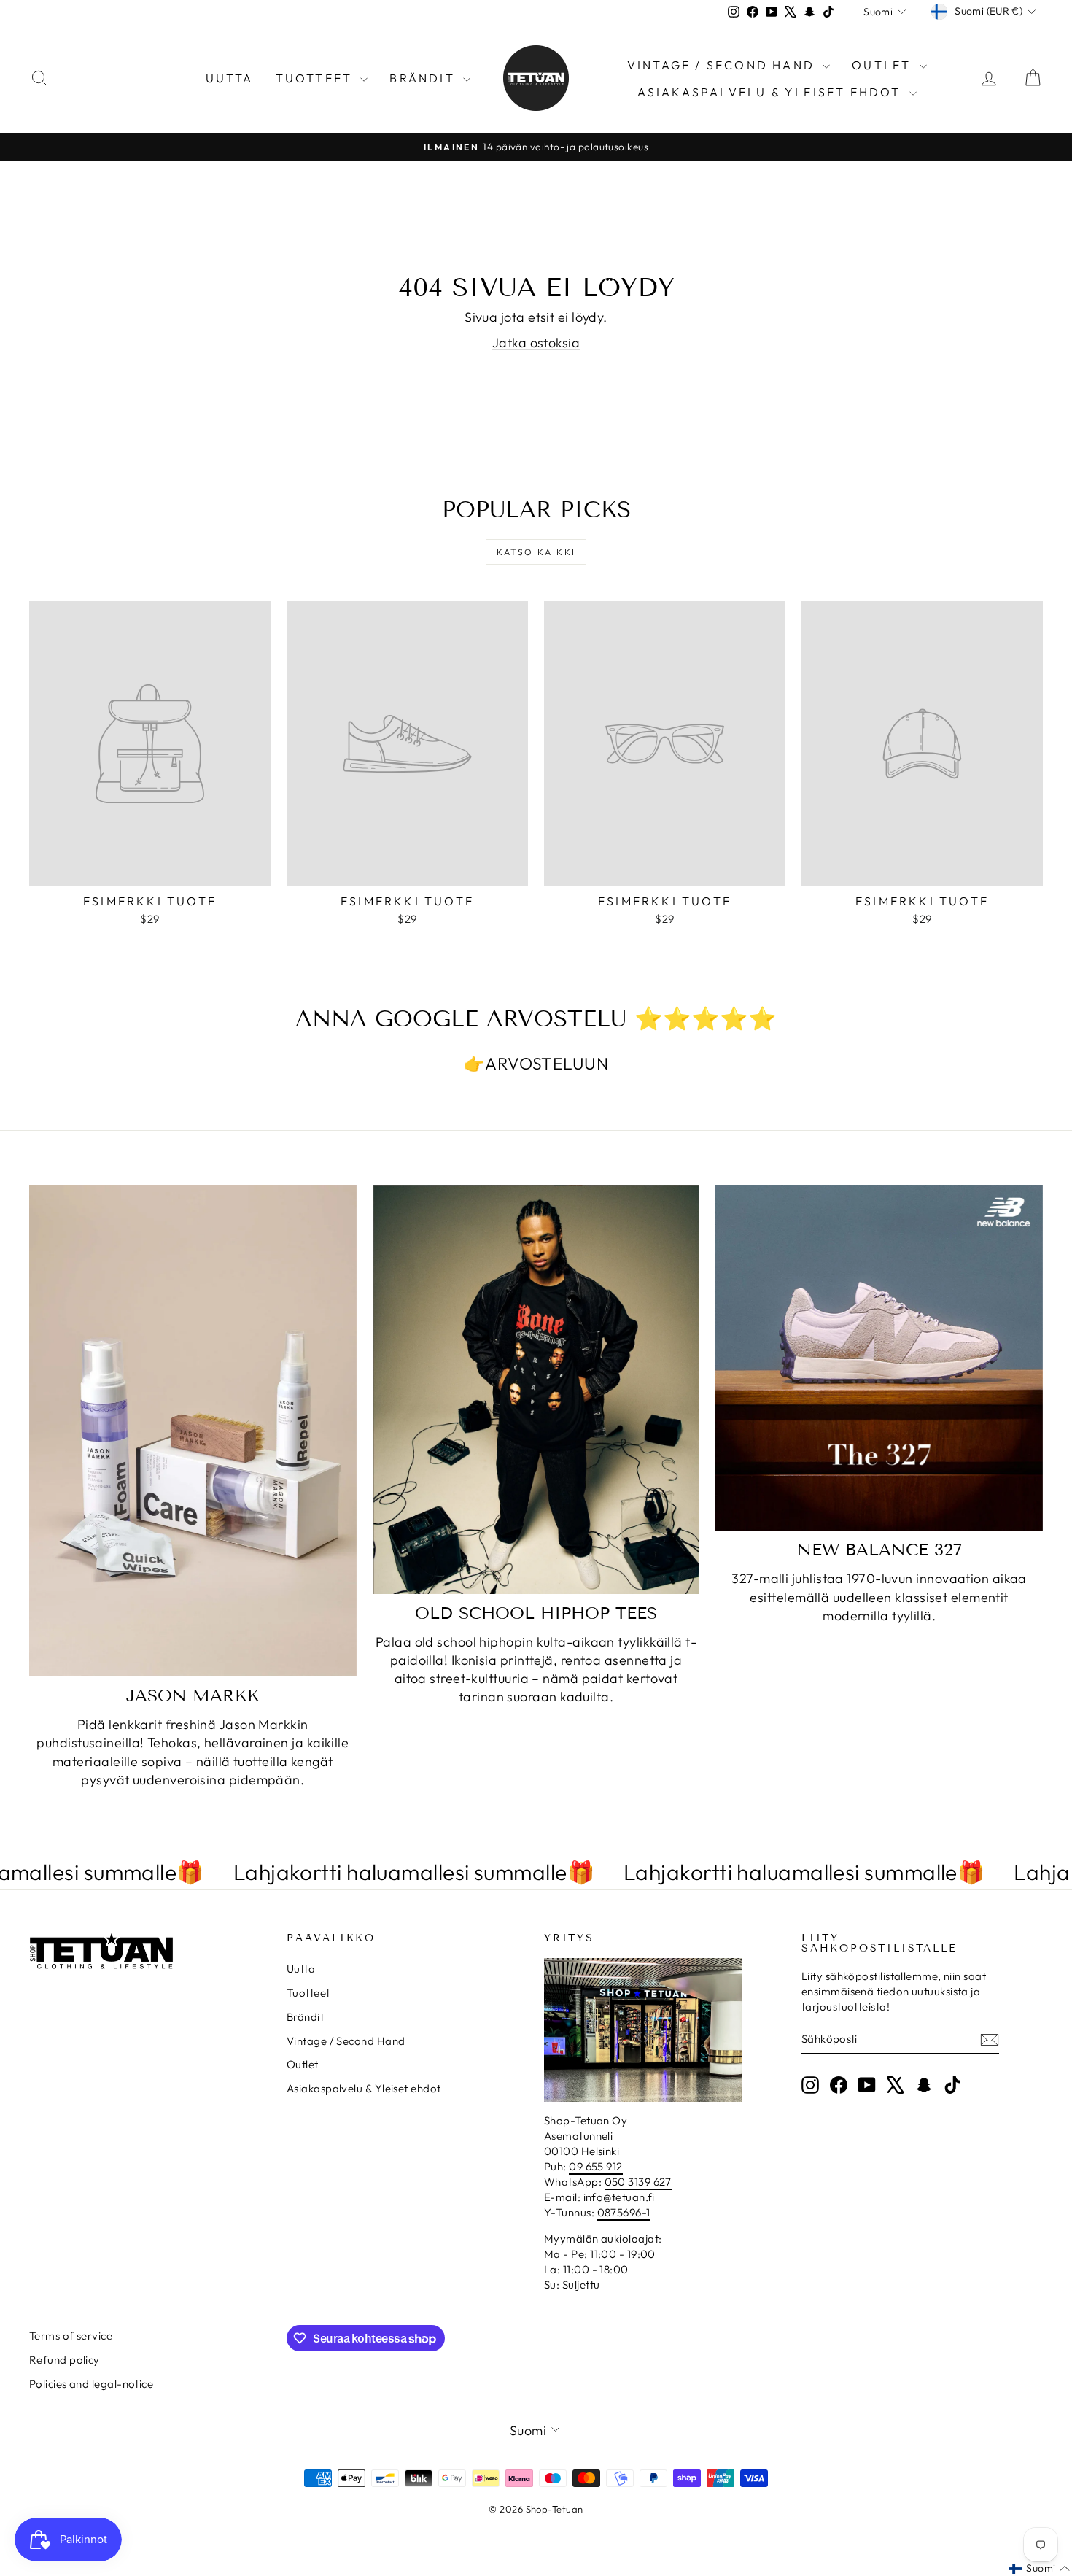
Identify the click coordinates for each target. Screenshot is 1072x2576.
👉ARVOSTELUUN (536, 1063)
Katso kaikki (536, 552)
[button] (1039, 2569)
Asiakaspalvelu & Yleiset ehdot (772, 92)
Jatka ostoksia (536, 343)
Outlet (883, 65)
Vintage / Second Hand (723, 65)
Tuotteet (316, 78)
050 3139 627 (638, 2182)
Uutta (230, 78)
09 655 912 (596, 2166)
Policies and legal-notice (91, 2384)
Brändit (424, 78)
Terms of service (71, 2336)
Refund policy (65, 2360)
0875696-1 (624, 2212)
